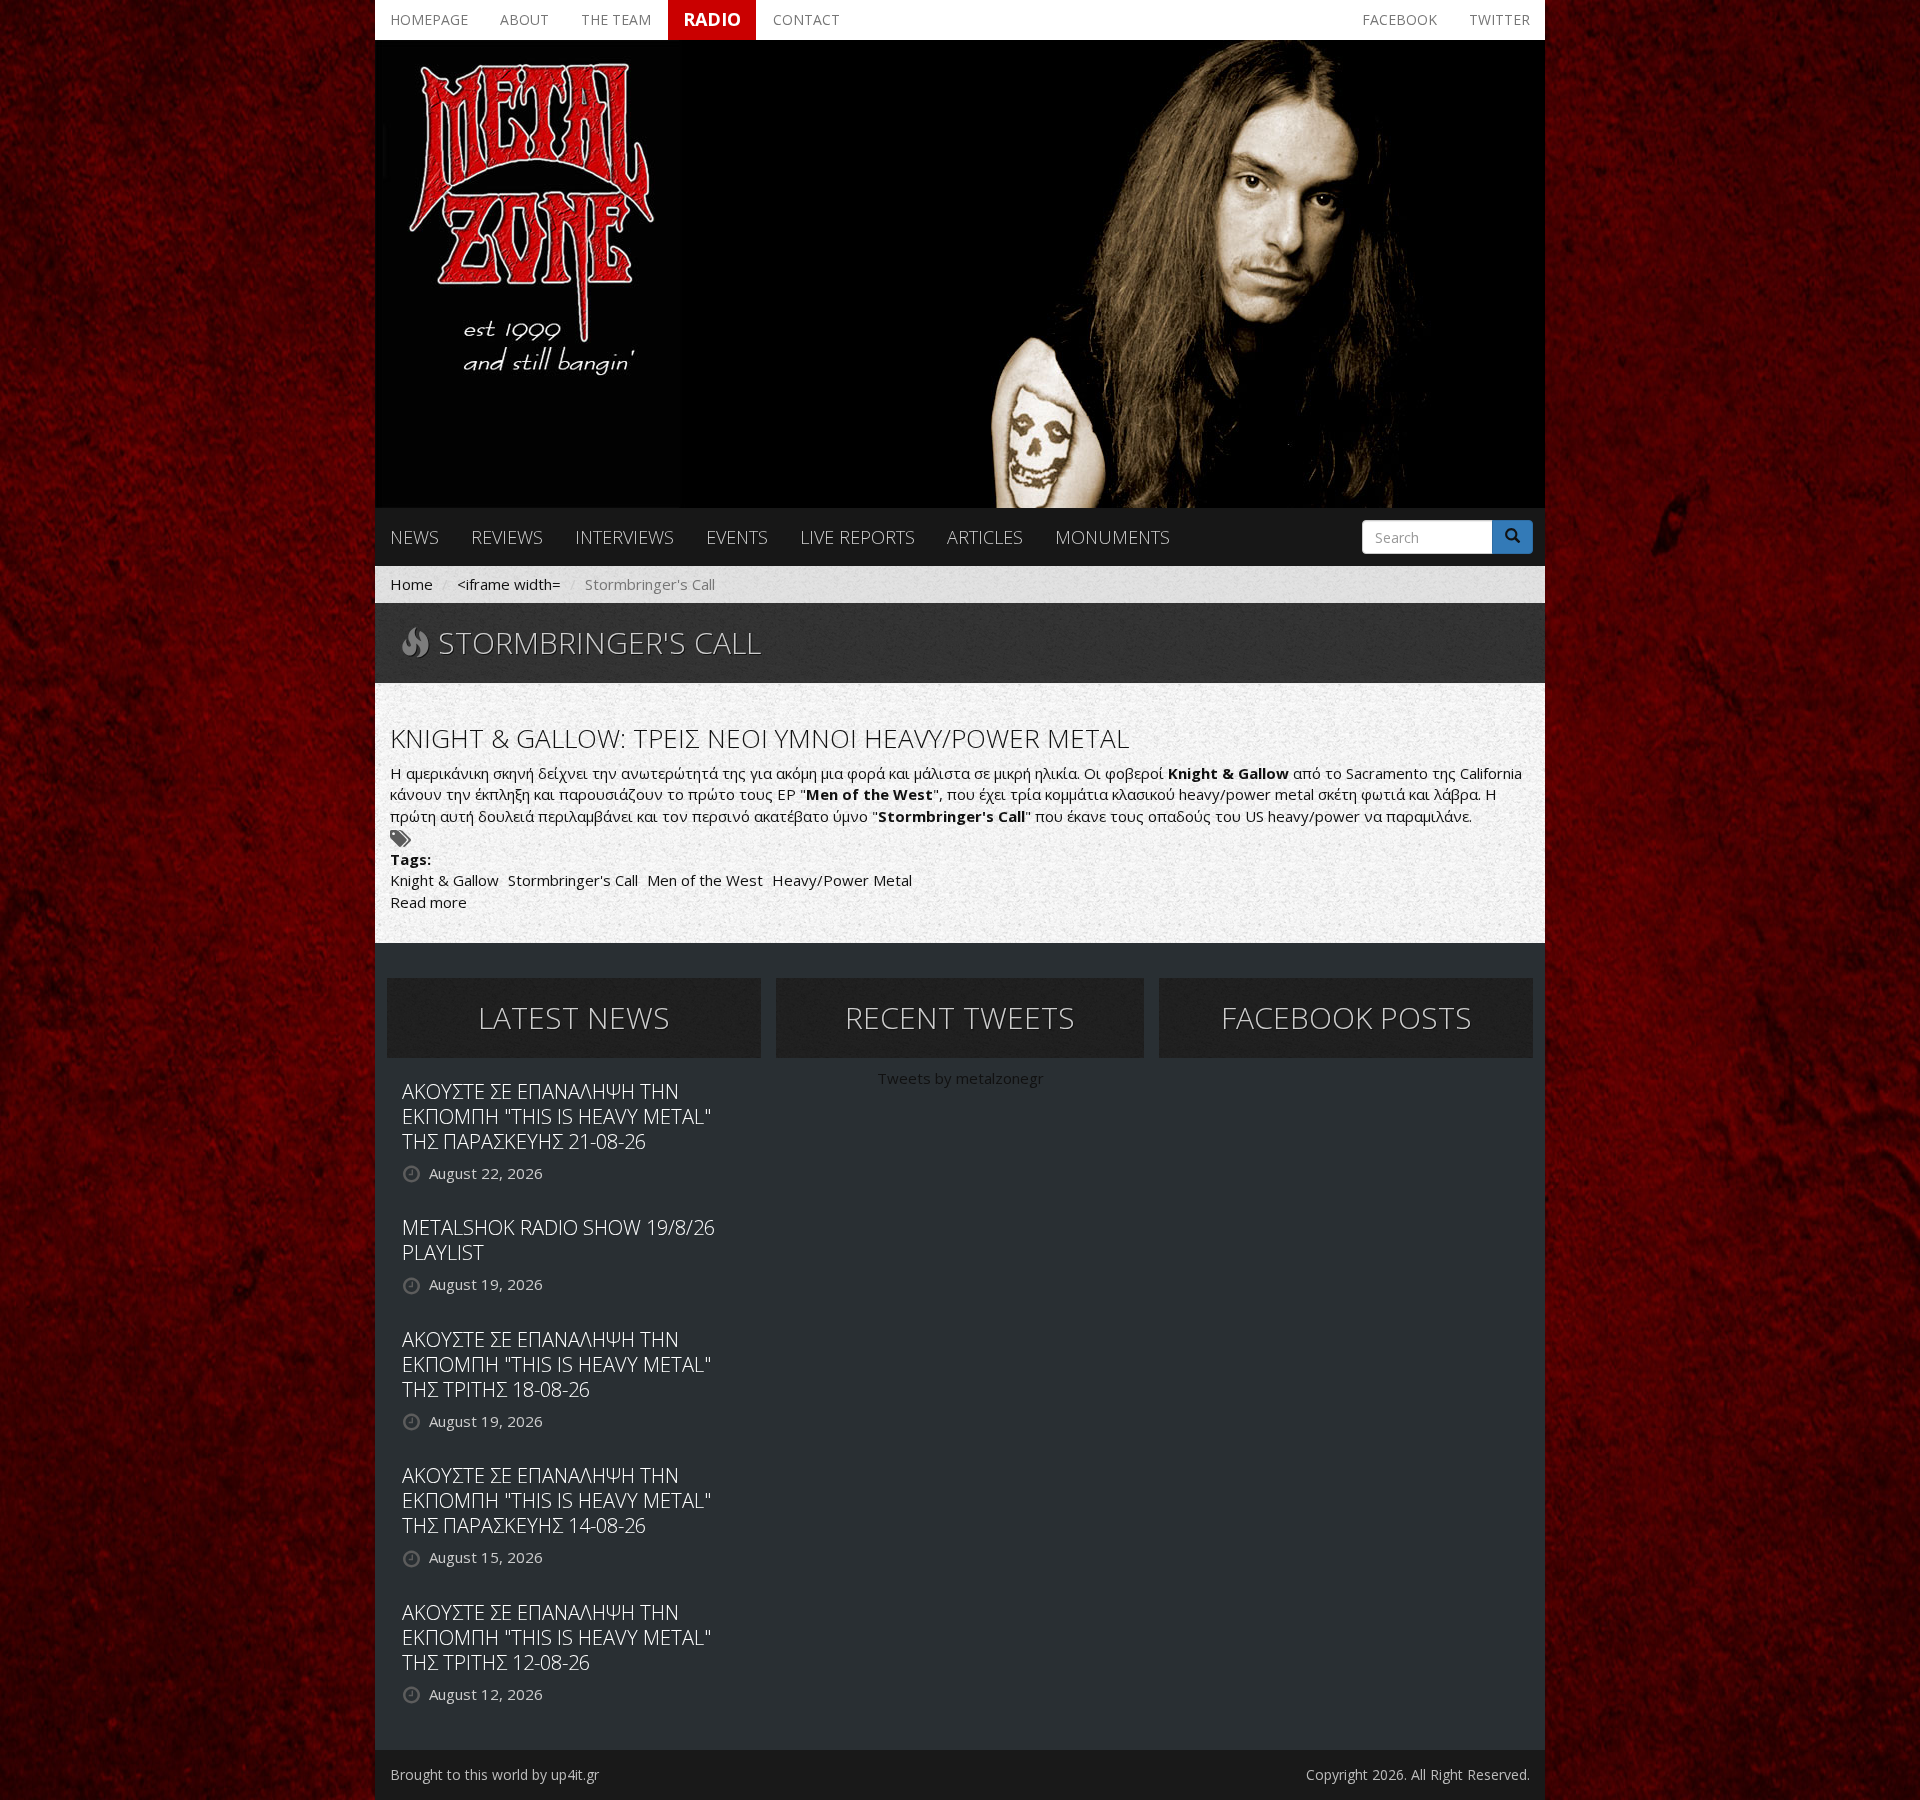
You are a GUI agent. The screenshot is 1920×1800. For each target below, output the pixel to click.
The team (616, 19)
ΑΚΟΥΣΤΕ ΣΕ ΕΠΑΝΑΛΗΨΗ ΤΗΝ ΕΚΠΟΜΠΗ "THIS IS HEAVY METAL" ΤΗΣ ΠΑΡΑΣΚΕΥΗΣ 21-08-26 (556, 1116)
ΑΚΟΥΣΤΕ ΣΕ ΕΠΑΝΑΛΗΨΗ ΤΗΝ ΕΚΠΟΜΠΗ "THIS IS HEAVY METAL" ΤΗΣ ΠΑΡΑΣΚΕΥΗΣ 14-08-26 (556, 1500)
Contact (806, 19)
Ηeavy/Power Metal (842, 880)
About (524, 19)
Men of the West (705, 880)
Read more (428, 902)
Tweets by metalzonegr (960, 1078)
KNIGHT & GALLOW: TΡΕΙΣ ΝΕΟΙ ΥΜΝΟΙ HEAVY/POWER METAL (759, 738)
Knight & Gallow (444, 880)
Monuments (1112, 537)
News (414, 537)
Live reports (857, 537)
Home (411, 584)
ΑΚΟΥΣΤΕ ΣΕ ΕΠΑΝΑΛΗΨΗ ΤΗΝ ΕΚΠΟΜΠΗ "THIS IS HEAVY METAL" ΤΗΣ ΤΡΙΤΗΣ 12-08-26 (556, 1637)
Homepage (429, 19)
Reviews (507, 537)
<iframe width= (509, 584)
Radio (712, 19)
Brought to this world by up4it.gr (494, 1774)
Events (737, 537)
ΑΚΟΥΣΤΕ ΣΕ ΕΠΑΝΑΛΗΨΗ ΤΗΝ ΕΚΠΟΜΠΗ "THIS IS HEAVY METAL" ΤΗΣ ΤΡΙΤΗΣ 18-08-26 (556, 1364)
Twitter (1499, 19)
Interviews (624, 537)
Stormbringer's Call (573, 880)
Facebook (1399, 19)
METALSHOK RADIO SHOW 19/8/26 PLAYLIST (558, 1240)
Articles (985, 537)
